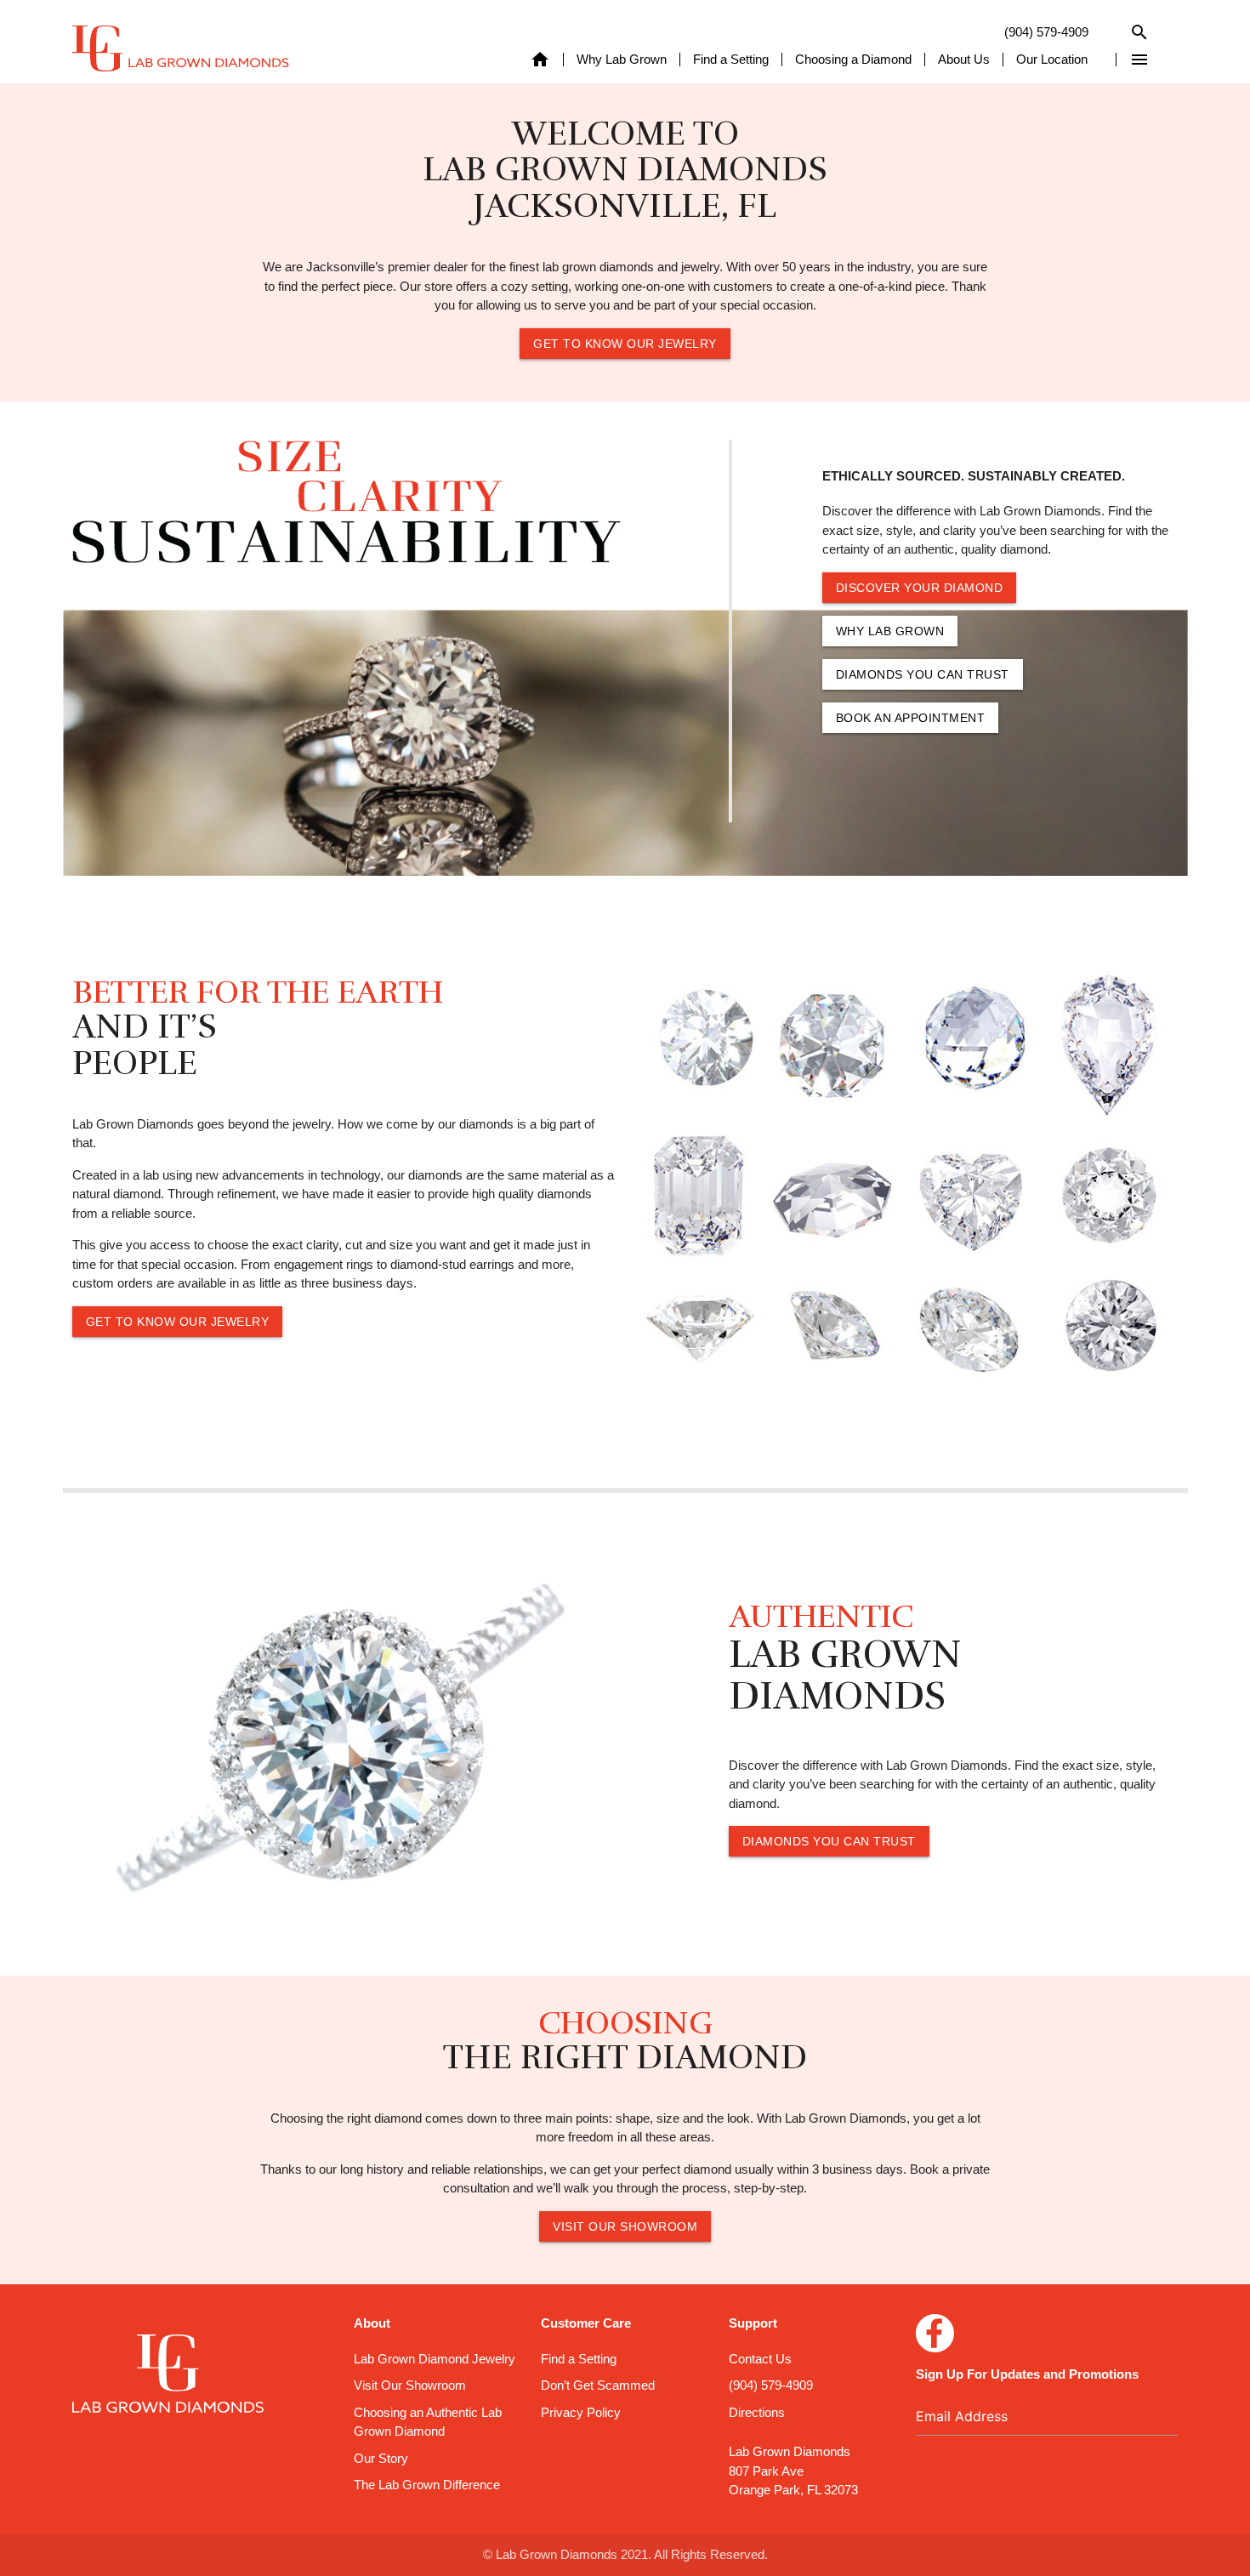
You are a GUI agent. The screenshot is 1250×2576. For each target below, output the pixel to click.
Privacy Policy (581, 2412)
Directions (757, 2412)
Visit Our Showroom (625, 2226)
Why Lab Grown (622, 60)
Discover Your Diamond (920, 588)
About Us (964, 60)
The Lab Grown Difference (427, 2485)
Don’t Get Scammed (598, 2385)
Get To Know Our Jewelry (625, 344)
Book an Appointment (911, 718)
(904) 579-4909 (1046, 32)
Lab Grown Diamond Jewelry (435, 2359)
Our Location (1052, 60)
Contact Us (760, 2359)
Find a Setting (731, 60)
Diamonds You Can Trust (923, 674)
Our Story (381, 2458)
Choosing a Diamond (853, 60)
